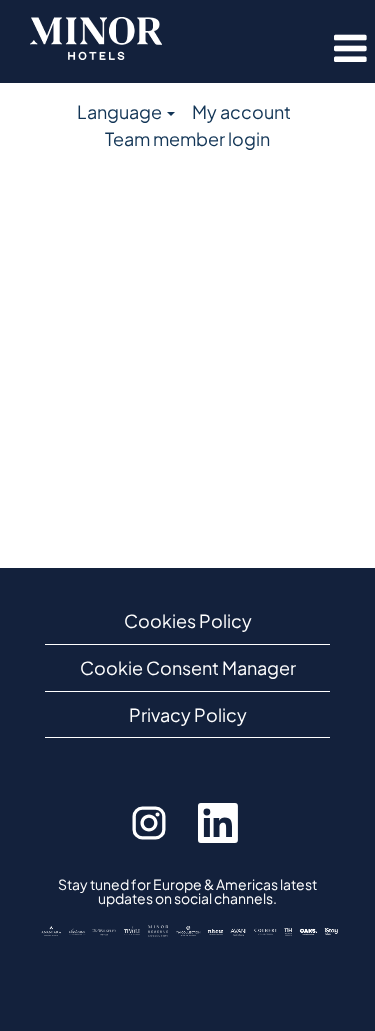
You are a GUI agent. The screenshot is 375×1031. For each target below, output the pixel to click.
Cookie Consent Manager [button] (188, 667)
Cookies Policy (188, 620)
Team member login (187, 138)
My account (241, 111)
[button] (325, 49)
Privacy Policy (188, 714)
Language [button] (121, 111)
